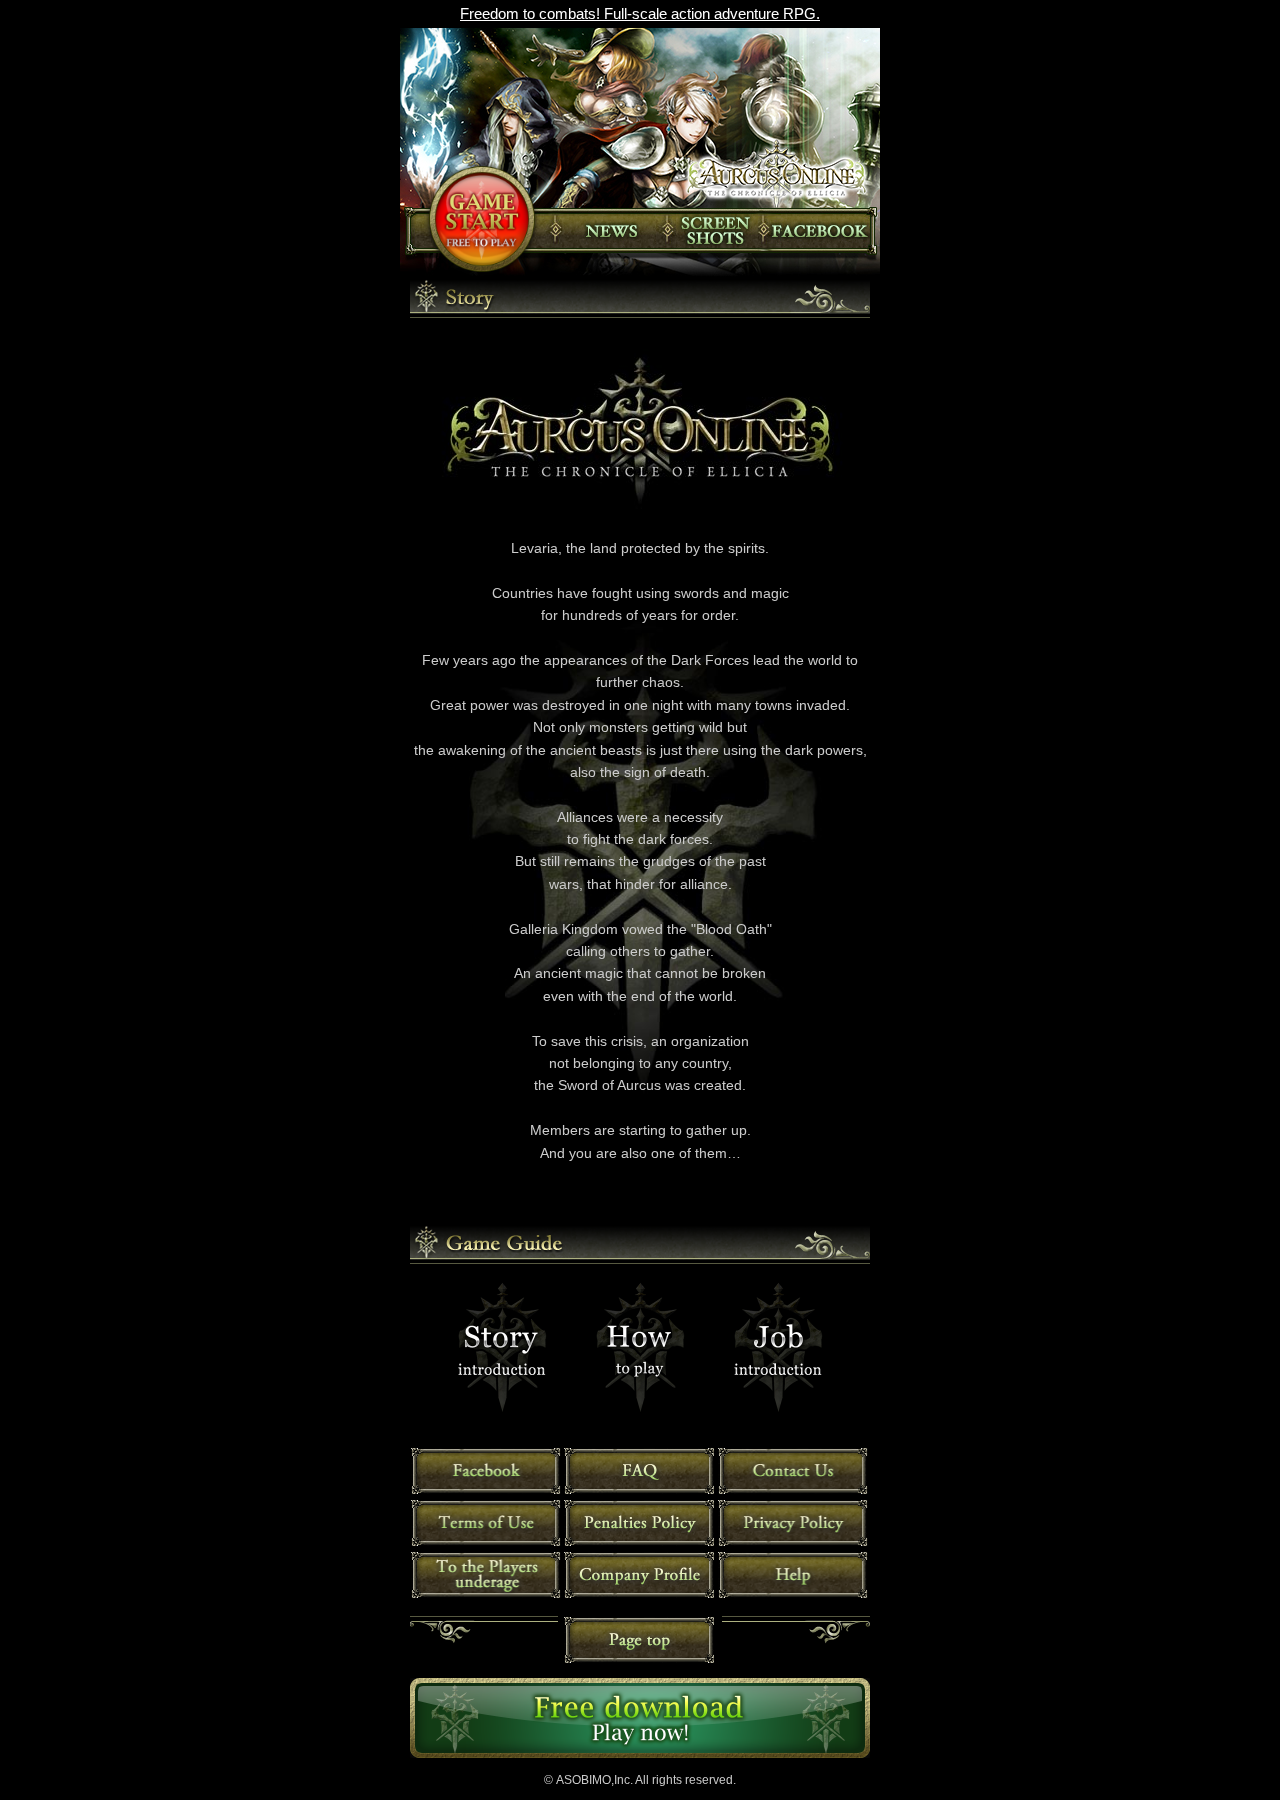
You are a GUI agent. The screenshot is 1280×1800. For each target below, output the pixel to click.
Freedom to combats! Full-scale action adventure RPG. (640, 13)
